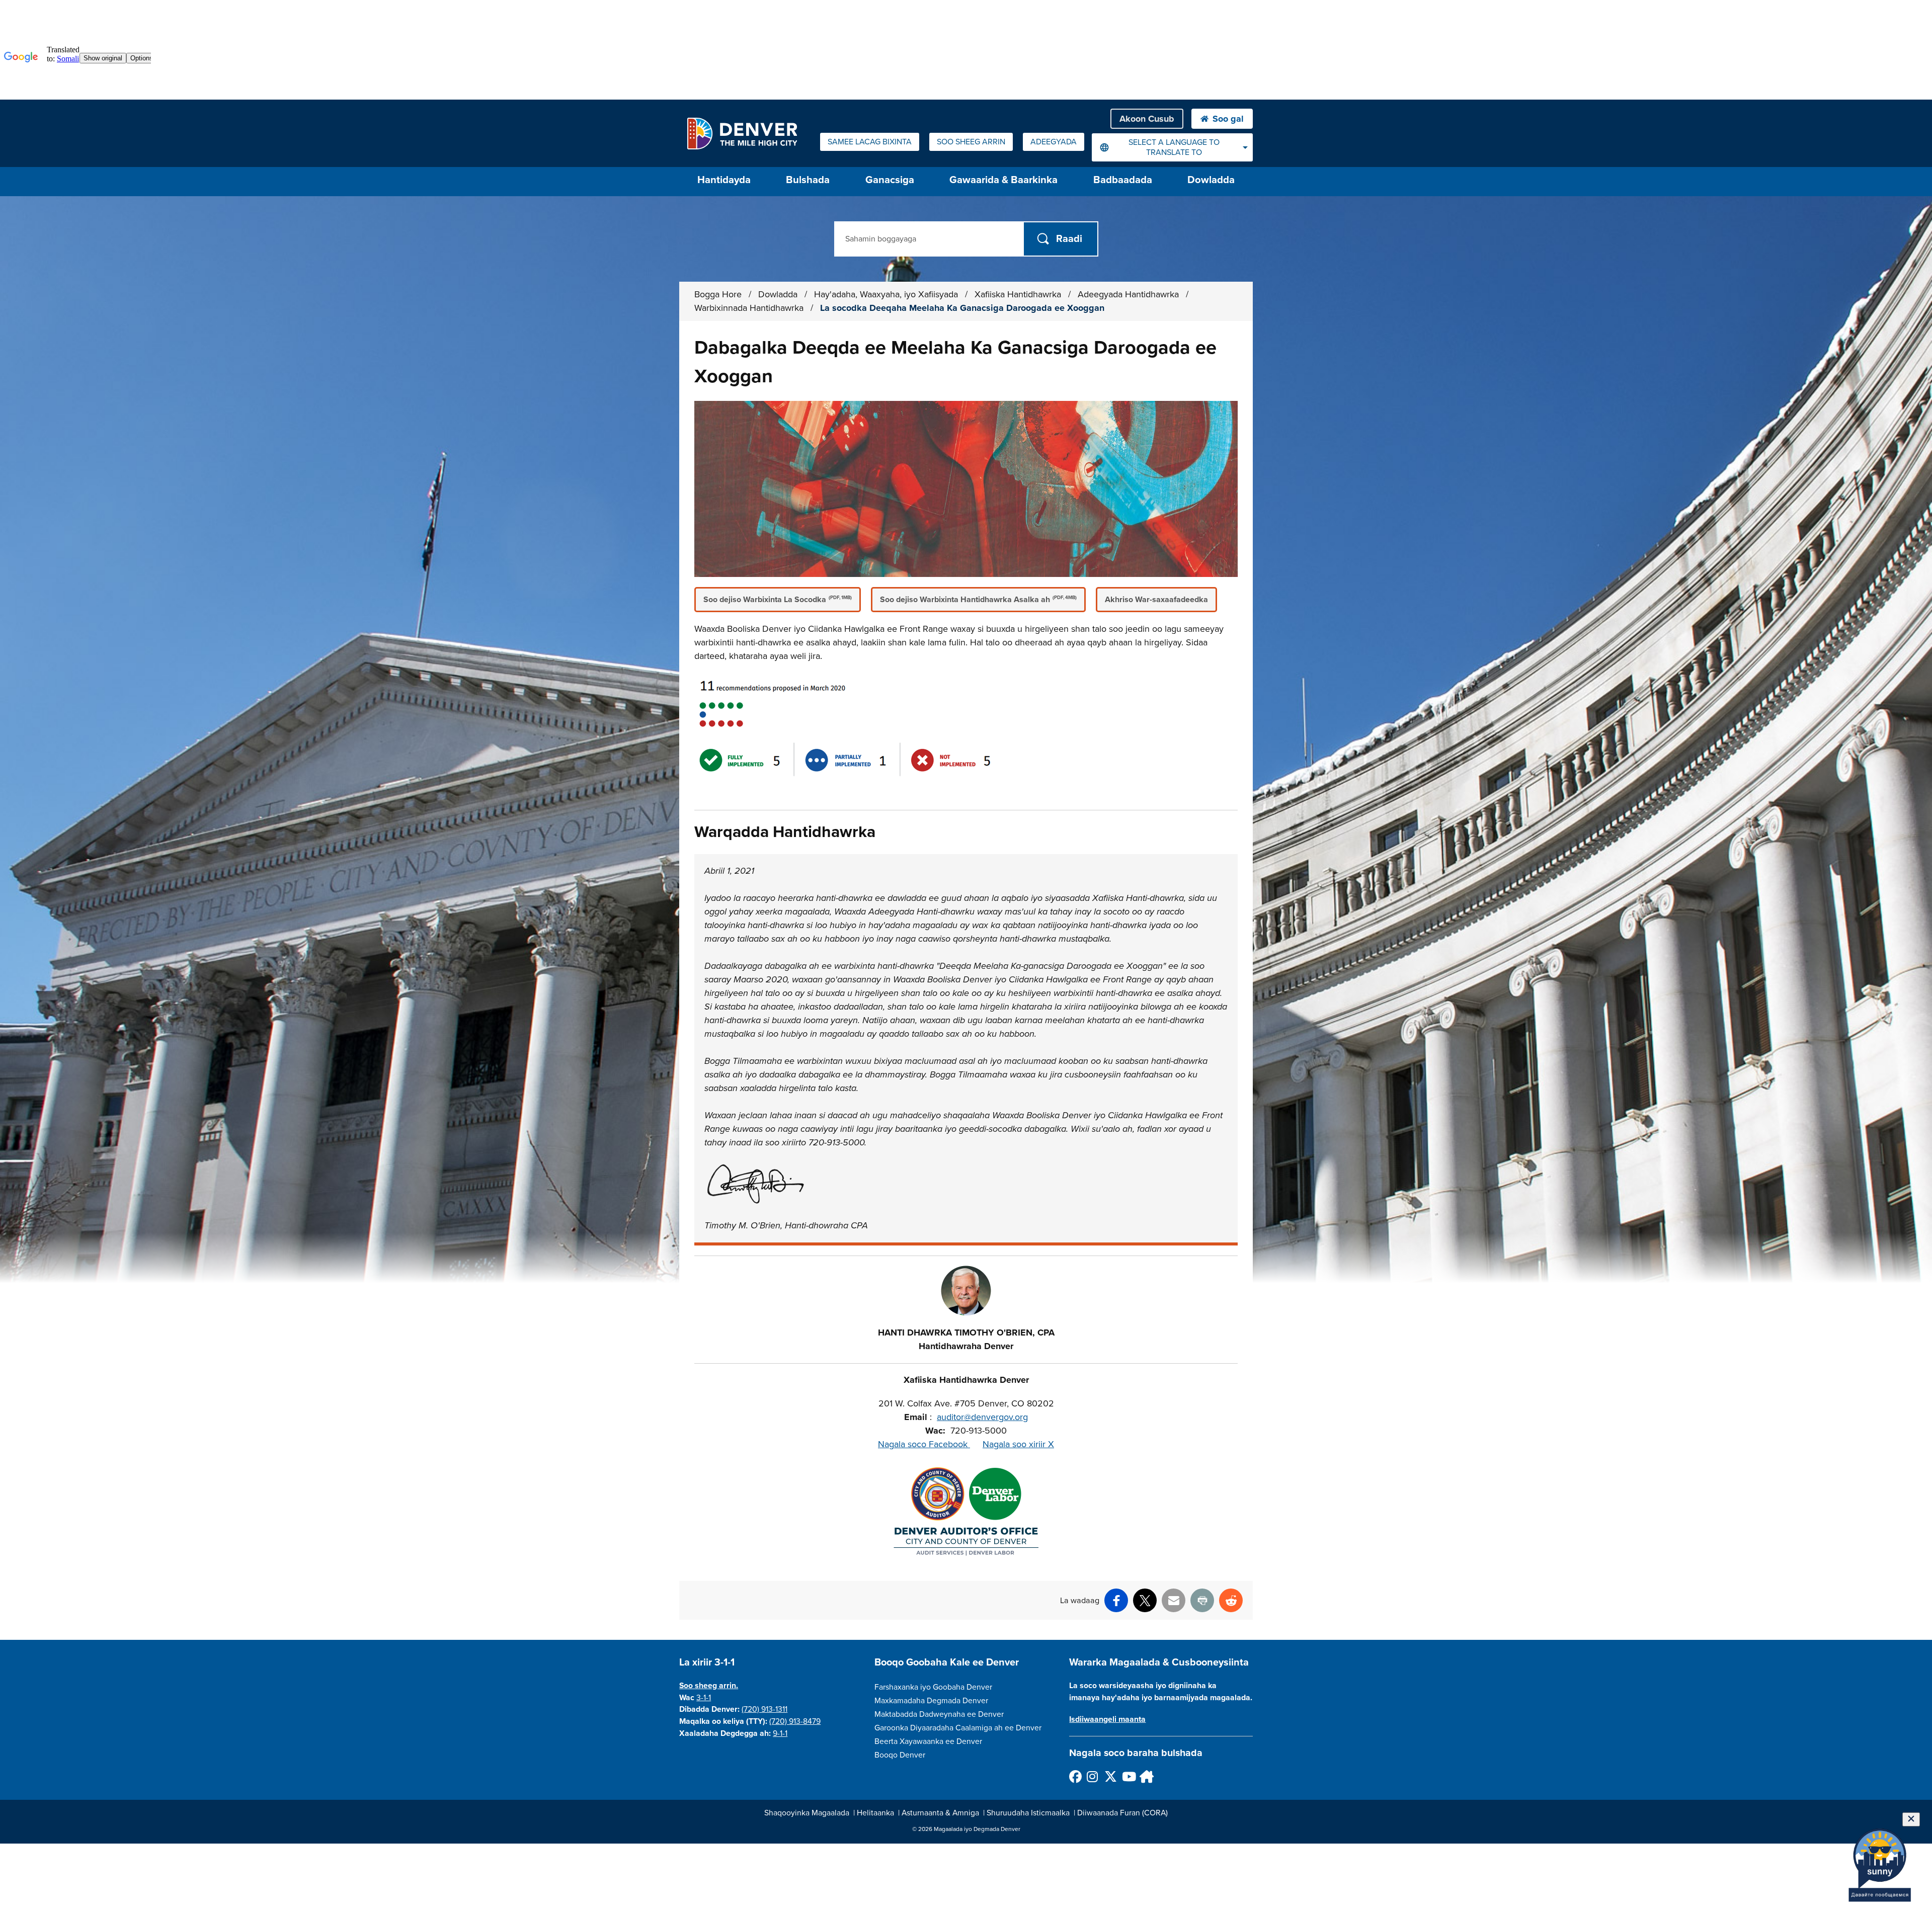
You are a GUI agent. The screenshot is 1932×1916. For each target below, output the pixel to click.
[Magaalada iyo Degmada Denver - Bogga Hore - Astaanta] (742, 133)
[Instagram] (1093, 1776)
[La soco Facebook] (1075, 1776)
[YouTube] (1128, 1776)
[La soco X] (1110, 1776)
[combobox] (1172, 147)
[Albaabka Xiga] (1145, 1776)
